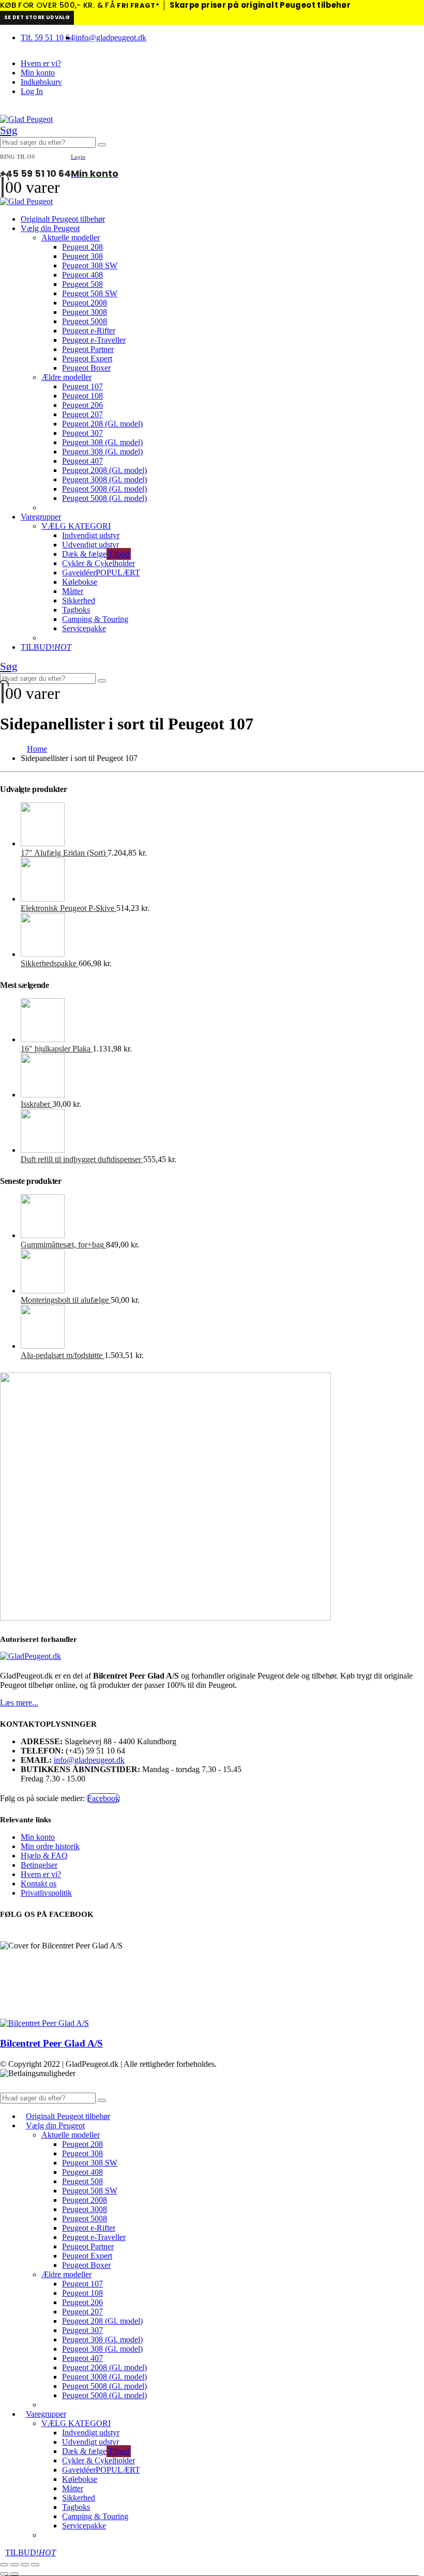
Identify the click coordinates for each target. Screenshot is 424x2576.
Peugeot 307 (82, 433)
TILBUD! (46, 647)
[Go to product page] (222, 825)
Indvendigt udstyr (91, 535)
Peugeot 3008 (85, 312)
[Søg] (102, 145)
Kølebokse (80, 582)
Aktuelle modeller (71, 238)
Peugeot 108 (82, 396)
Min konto (38, 73)
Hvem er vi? (41, 63)
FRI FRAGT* (138, 5)
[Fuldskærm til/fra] (14, 2565)
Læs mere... (19, 1703)
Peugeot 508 (82, 284)
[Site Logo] (26, 119)
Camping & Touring (95, 619)
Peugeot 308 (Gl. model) (102, 442)
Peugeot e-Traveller (94, 340)
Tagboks (76, 610)
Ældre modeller (66, 377)
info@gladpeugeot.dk (111, 37)
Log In (32, 91)
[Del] (25, 2565)
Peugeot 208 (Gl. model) (102, 424)
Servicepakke (84, 628)
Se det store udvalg (37, 17)
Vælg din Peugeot (50, 228)
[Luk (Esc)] (35, 2565)
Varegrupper (41, 517)
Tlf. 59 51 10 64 (47, 37)
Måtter (73, 591)
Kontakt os (39, 1884)
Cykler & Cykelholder (99, 563)
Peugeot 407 (82, 461)
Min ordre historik (50, 1846)
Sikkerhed (79, 600)
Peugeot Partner (88, 349)
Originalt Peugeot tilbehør (63, 219)
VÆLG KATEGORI (76, 526)
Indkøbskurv (41, 82)
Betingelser (39, 1865)
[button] (9, 130)
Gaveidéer (101, 573)
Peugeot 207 (82, 414)
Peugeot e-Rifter (89, 331)
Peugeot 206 (82, 405)
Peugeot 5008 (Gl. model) (104, 489)
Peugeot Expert (87, 359)
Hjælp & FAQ (44, 1856)
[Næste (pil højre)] (14, 2574)
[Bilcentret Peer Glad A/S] (44, 2023)
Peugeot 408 (82, 275)
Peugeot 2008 (85, 303)
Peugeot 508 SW (90, 293)
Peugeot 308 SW (90, 265)
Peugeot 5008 (85, 321)
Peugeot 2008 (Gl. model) (104, 470)
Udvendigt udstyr (90, 545)
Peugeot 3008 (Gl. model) (104, 479)
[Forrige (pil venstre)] (4, 2574)
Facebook (103, 1798)
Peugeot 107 (82, 386)
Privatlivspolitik (46, 1893)
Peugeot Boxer (86, 368)
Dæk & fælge (96, 554)
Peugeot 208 (82, 247)
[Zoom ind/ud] (4, 2565)
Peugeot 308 (82, 256)
